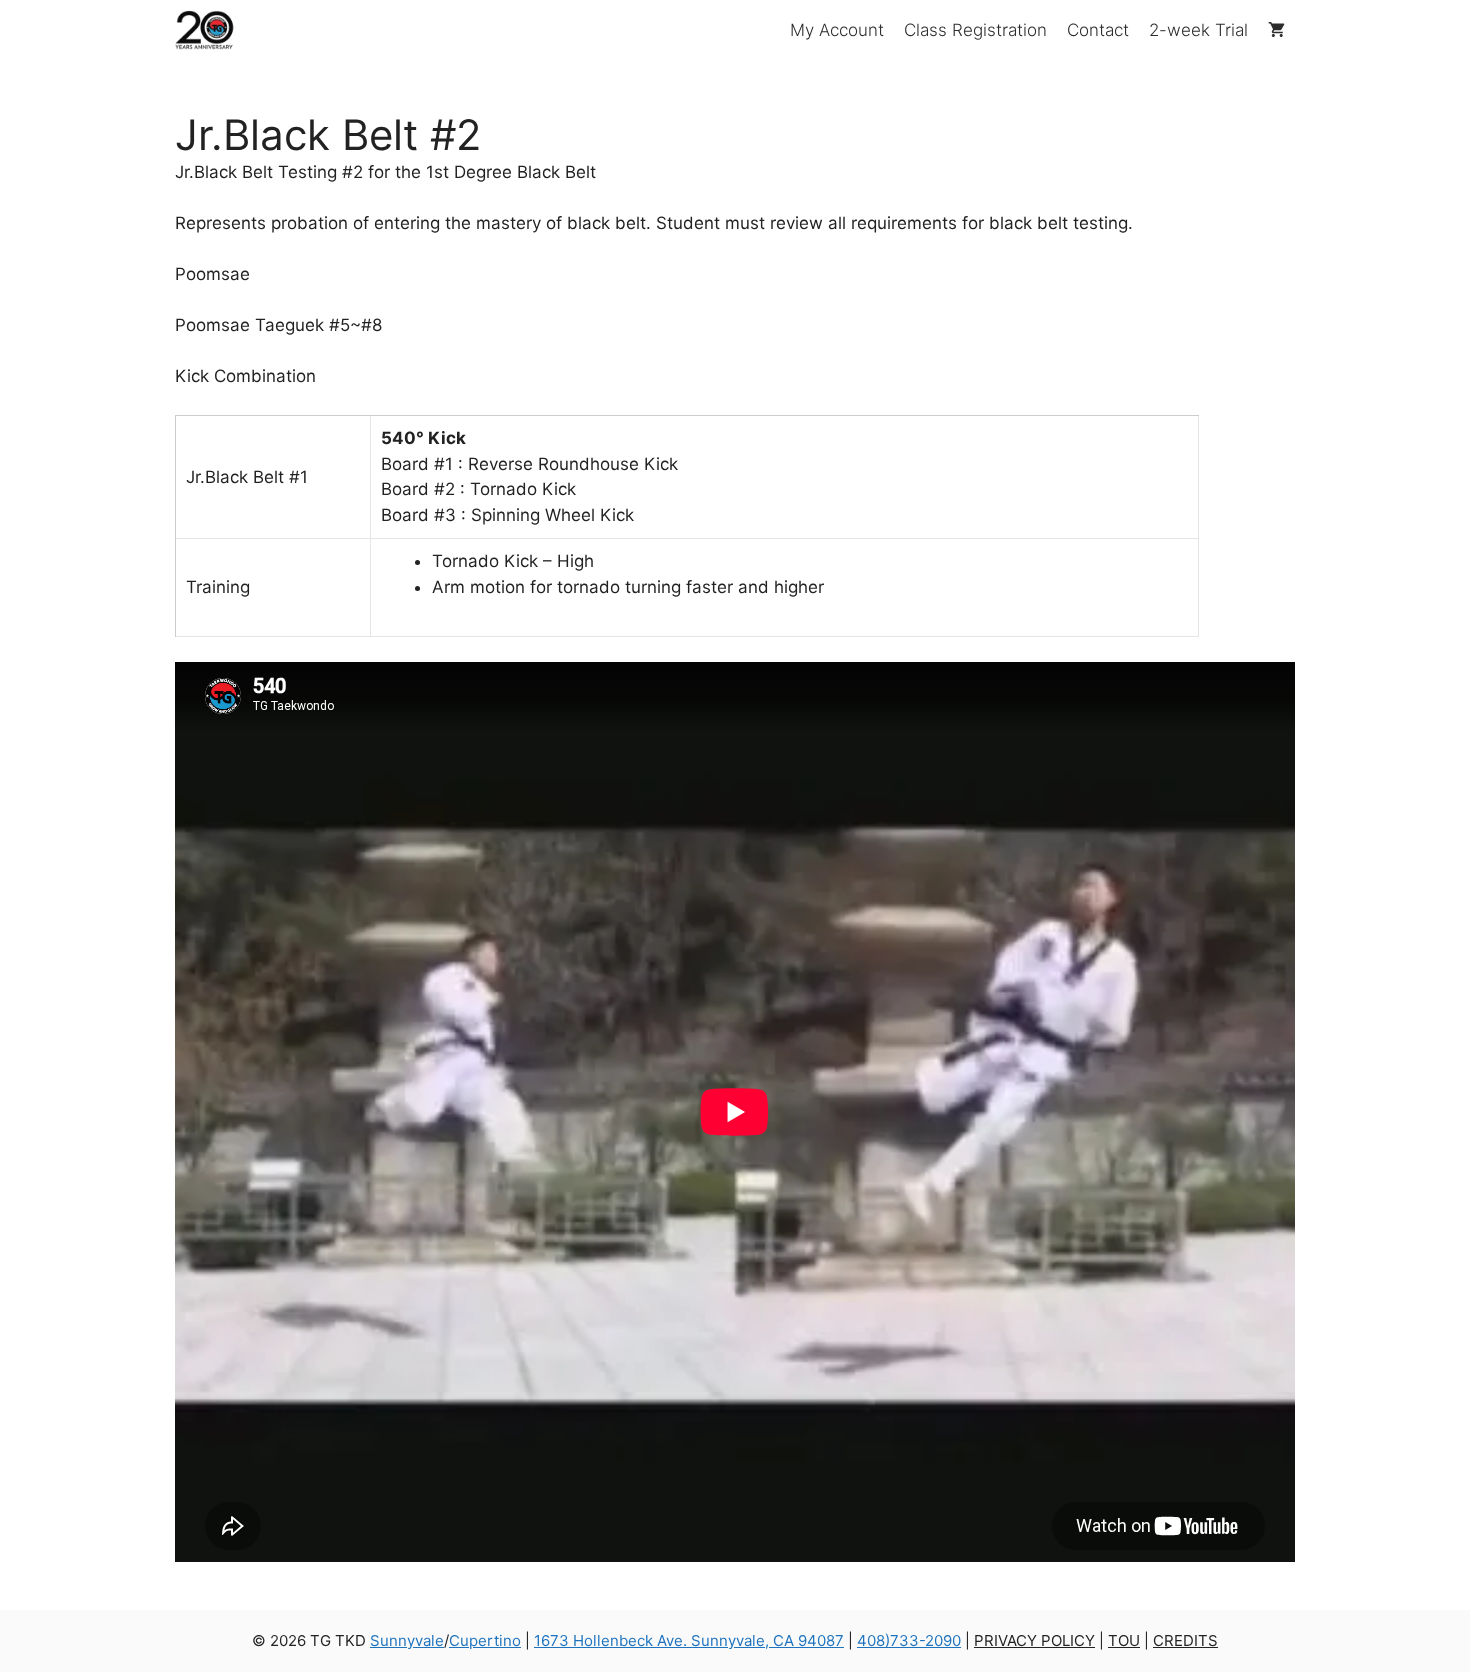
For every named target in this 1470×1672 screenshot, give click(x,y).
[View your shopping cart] (1276, 30)
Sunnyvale (407, 1640)
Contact (1098, 30)
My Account (837, 30)
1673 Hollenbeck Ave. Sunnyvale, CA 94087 (689, 1640)
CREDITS (1185, 1640)
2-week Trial (1198, 30)
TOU (1124, 1640)
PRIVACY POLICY (1034, 1640)
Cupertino (485, 1640)
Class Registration (975, 30)
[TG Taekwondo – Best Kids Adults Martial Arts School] (205, 30)
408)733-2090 (909, 1640)
